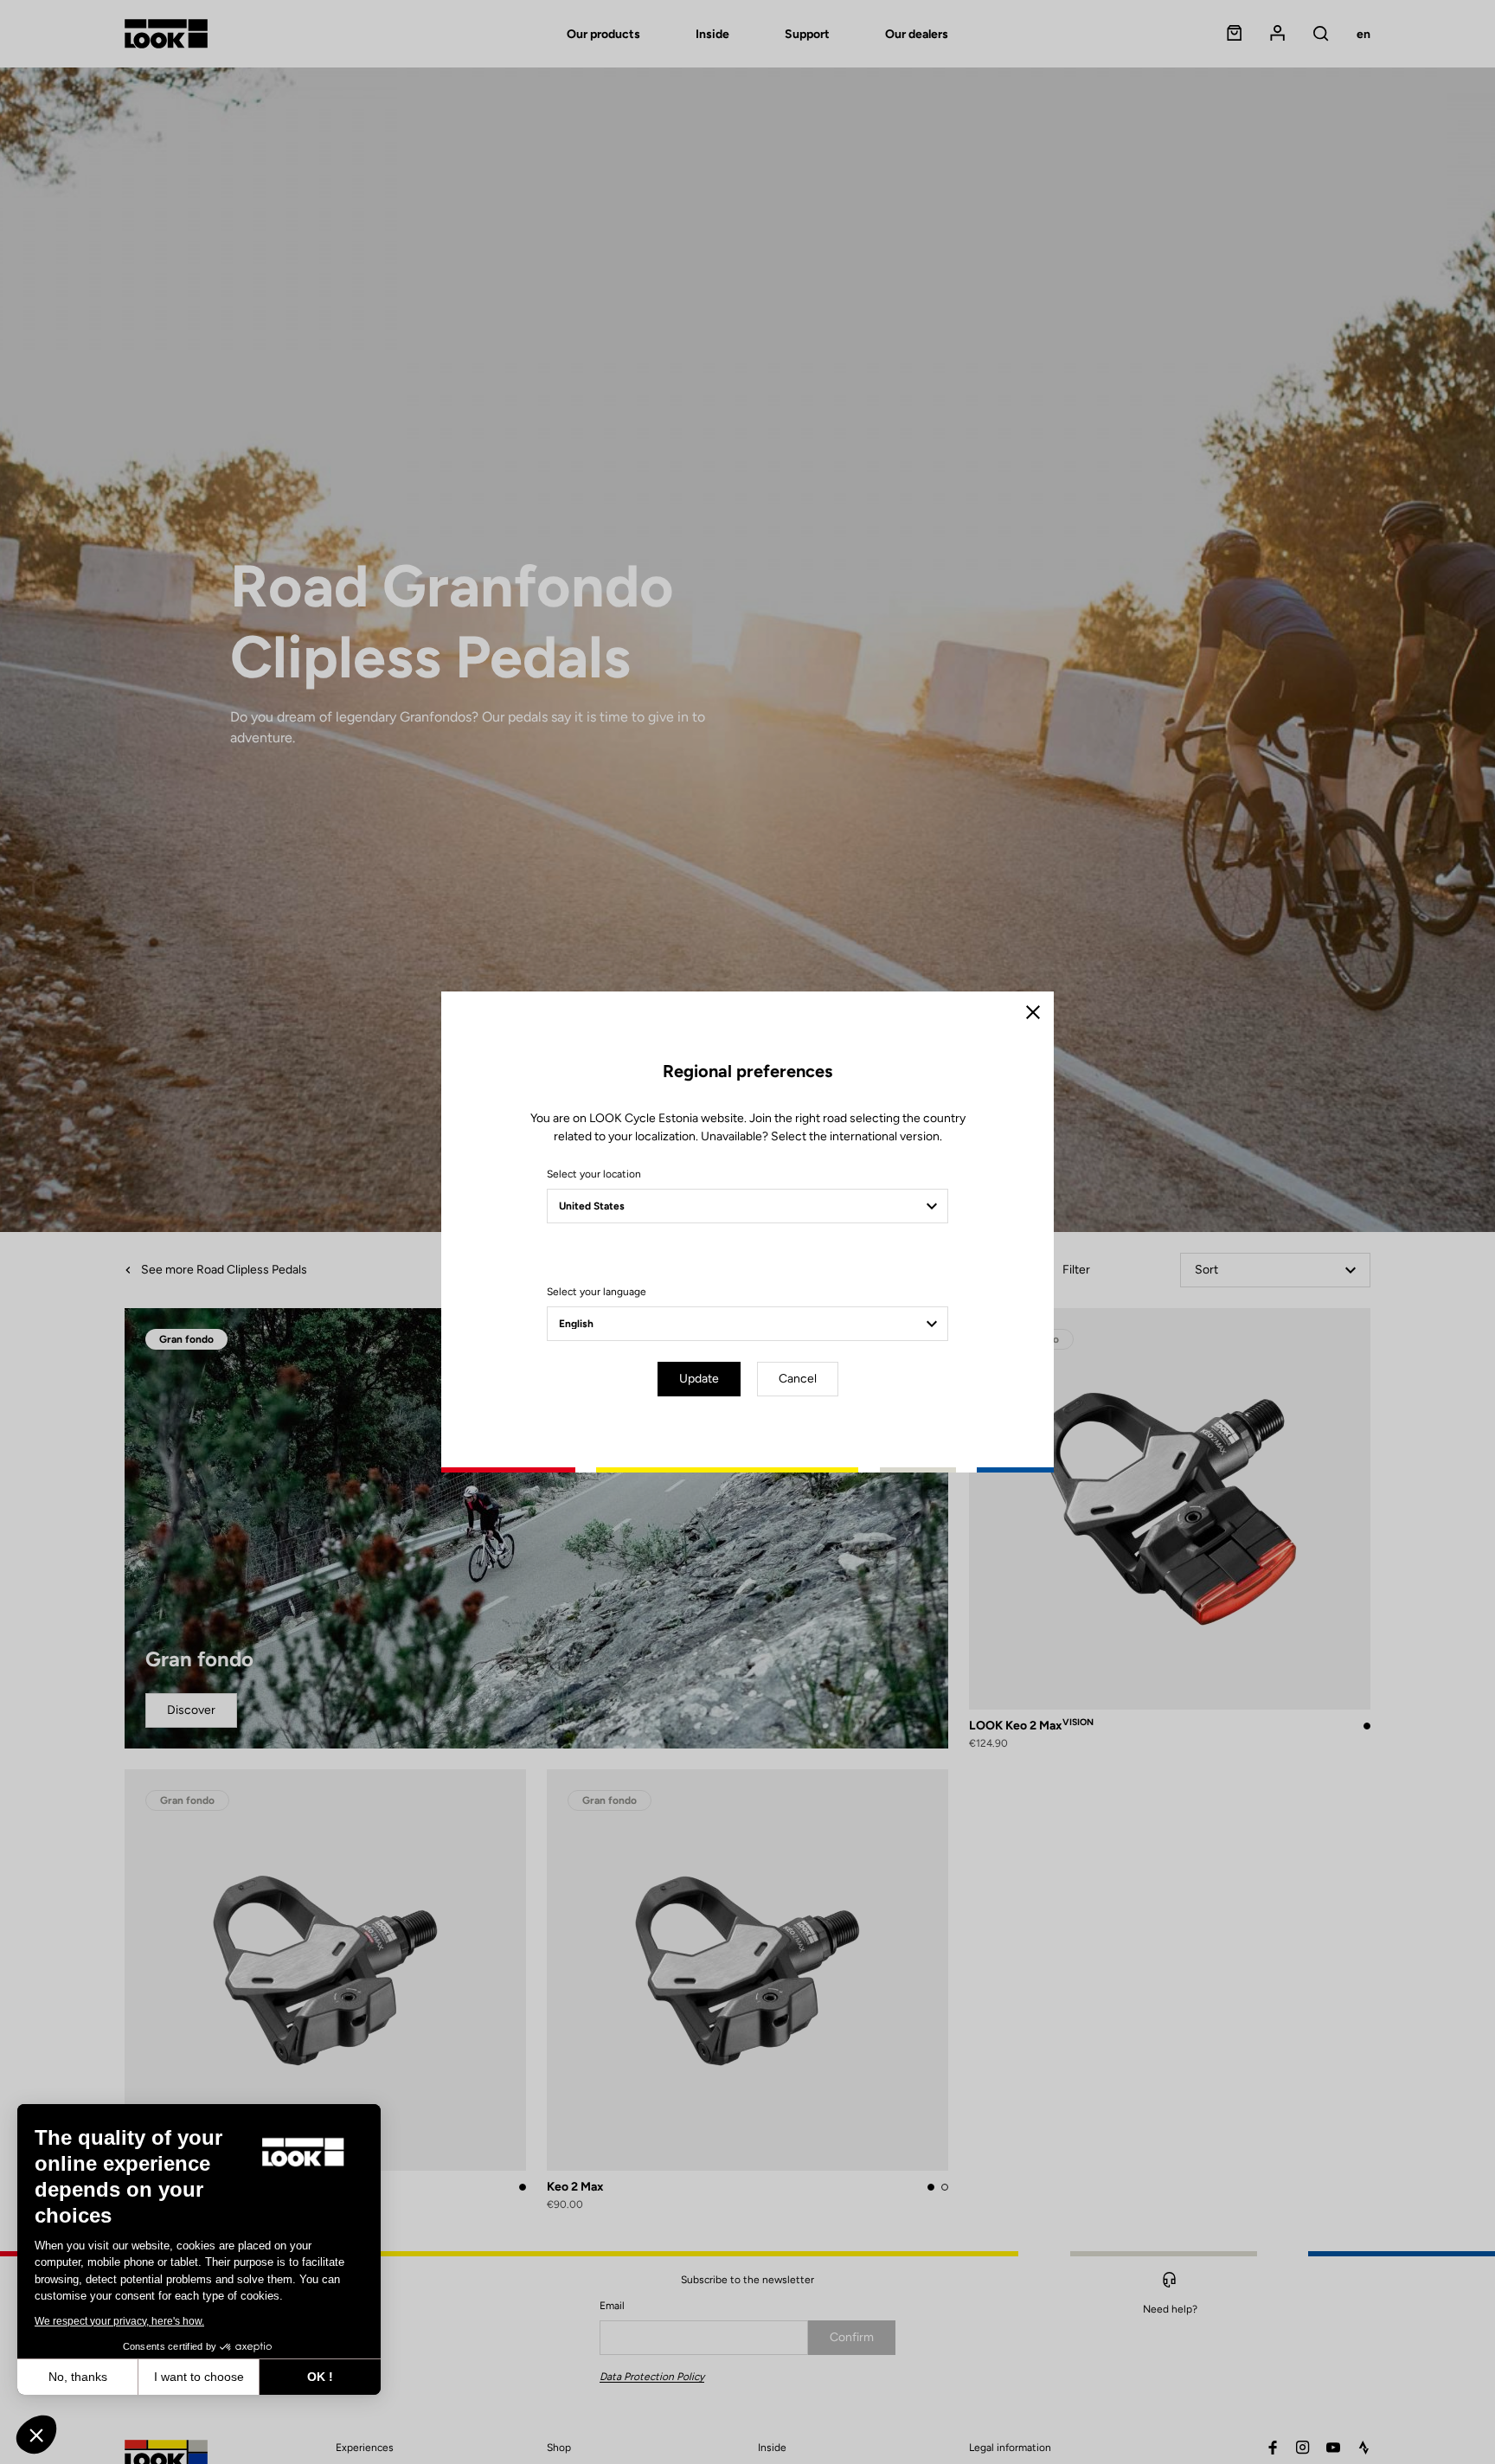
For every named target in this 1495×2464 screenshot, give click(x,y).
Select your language (597, 1292)
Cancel (798, 1379)
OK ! (320, 2377)
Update (699, 1379)
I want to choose (199, 2377)
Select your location (594, 1174)
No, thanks (78, 2377)
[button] (36, 2435)
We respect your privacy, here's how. (119, 2321)
